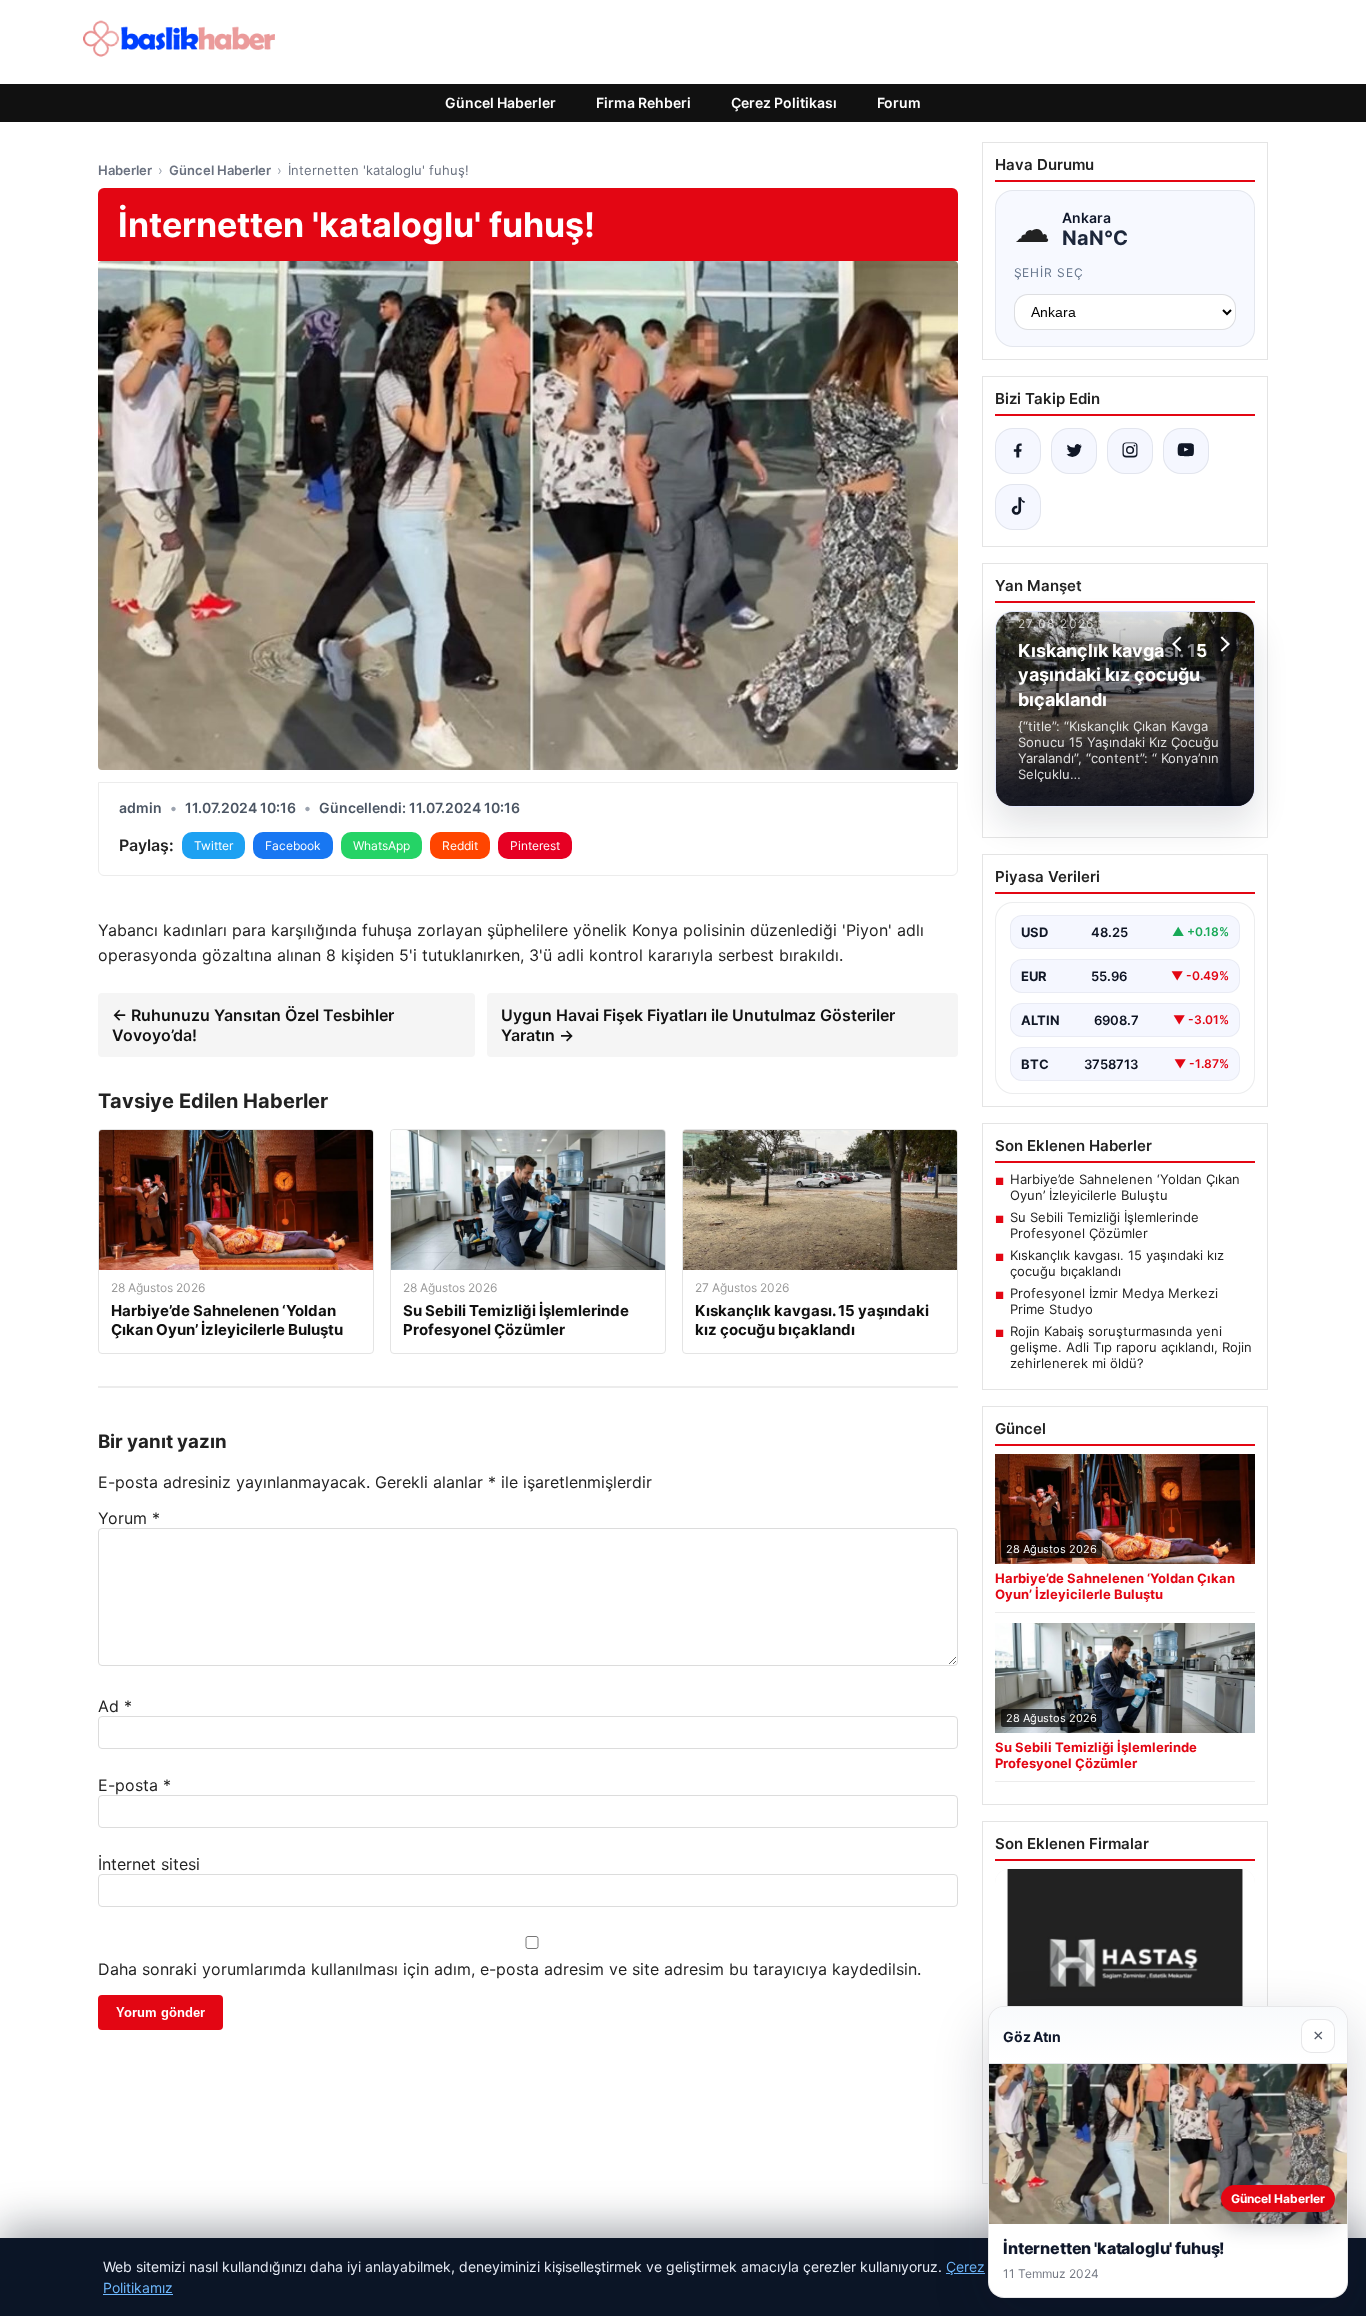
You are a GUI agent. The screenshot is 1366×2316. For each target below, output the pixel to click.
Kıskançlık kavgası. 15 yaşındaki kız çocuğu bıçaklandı (1117, 1263)
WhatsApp (381, 845)
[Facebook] (1018, 451)
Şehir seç (1049, 272)
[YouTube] (1186, 451)
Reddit (460, 845)
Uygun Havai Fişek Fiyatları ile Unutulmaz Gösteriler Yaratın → (698, 1025)
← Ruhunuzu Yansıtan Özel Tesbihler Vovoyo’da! (253, 1025)
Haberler (125, 170)
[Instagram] (1130, 451)
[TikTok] (1018, 507)
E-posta (134, 1785)
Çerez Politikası (784, 102)
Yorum (129, 1518)
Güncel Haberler (500, 102)
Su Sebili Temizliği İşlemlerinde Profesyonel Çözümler (1104, 1225)
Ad (115, 1706)
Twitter (213, 845)
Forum (899, 102)
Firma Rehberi (643, 102)
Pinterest (535, 845)
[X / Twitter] (1074, 451)
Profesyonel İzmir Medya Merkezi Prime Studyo (1114, 1301)
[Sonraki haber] (1222, 644)
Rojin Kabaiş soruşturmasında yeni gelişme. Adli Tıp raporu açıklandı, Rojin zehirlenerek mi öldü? (1131, 1347)
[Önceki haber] (1180, 644)
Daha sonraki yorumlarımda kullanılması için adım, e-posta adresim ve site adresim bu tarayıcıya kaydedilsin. (509, 1969)
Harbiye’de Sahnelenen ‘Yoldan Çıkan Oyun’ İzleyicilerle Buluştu (1125, 1187)
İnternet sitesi (149, 1864)
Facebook (293, 845)
